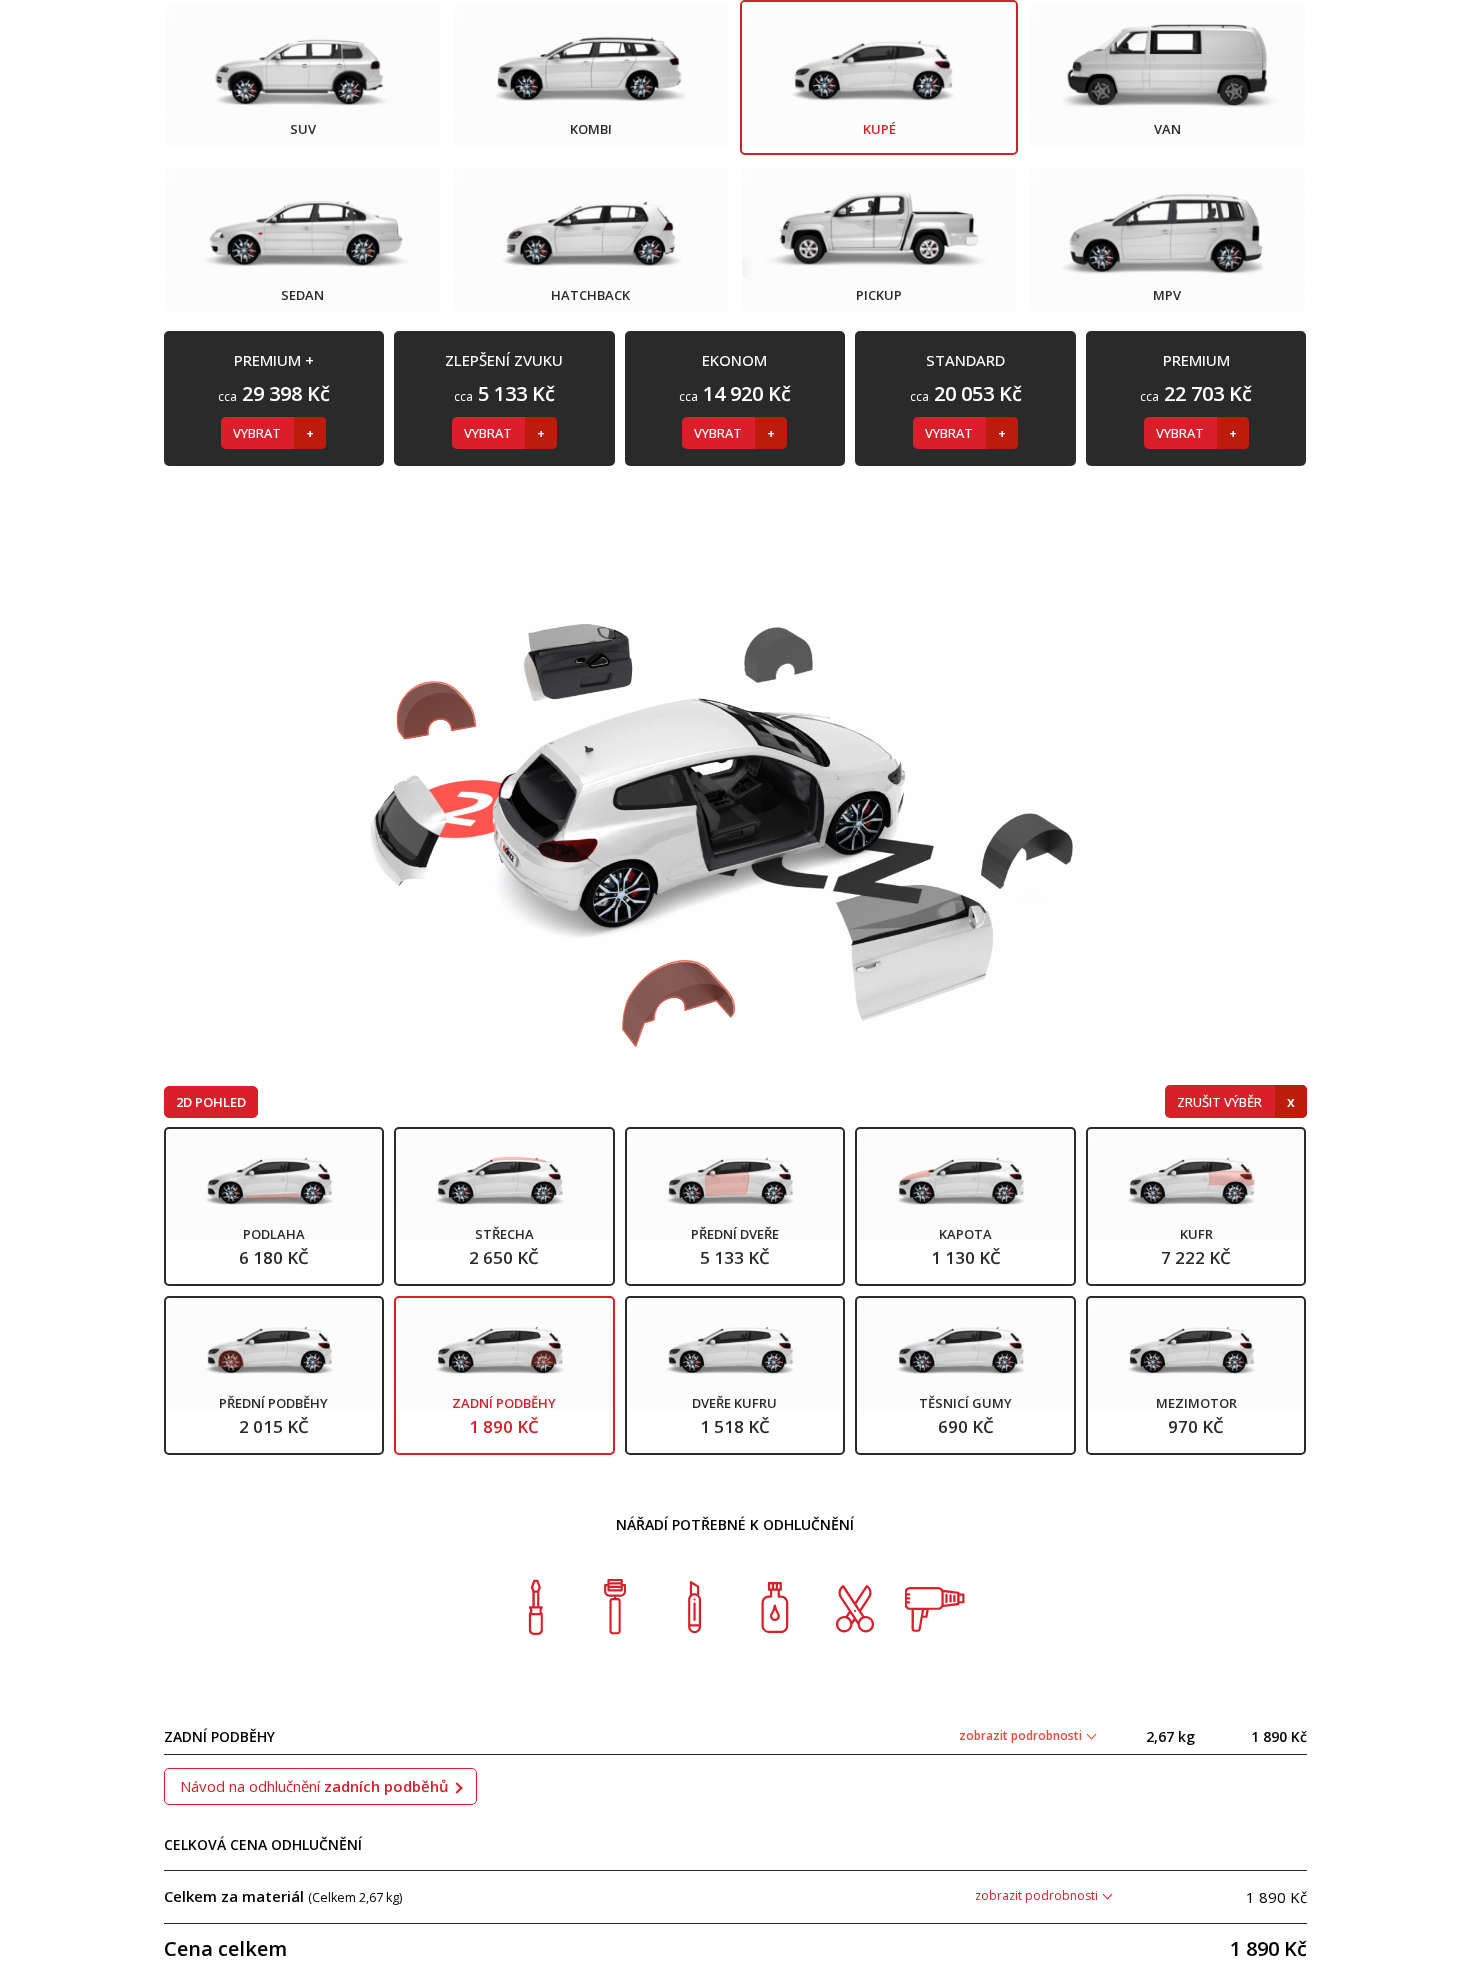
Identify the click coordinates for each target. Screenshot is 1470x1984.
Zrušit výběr (1221, 1102)
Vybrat (258, 433)
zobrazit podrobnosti (1022, 1735)
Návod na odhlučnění (314, 1786)
